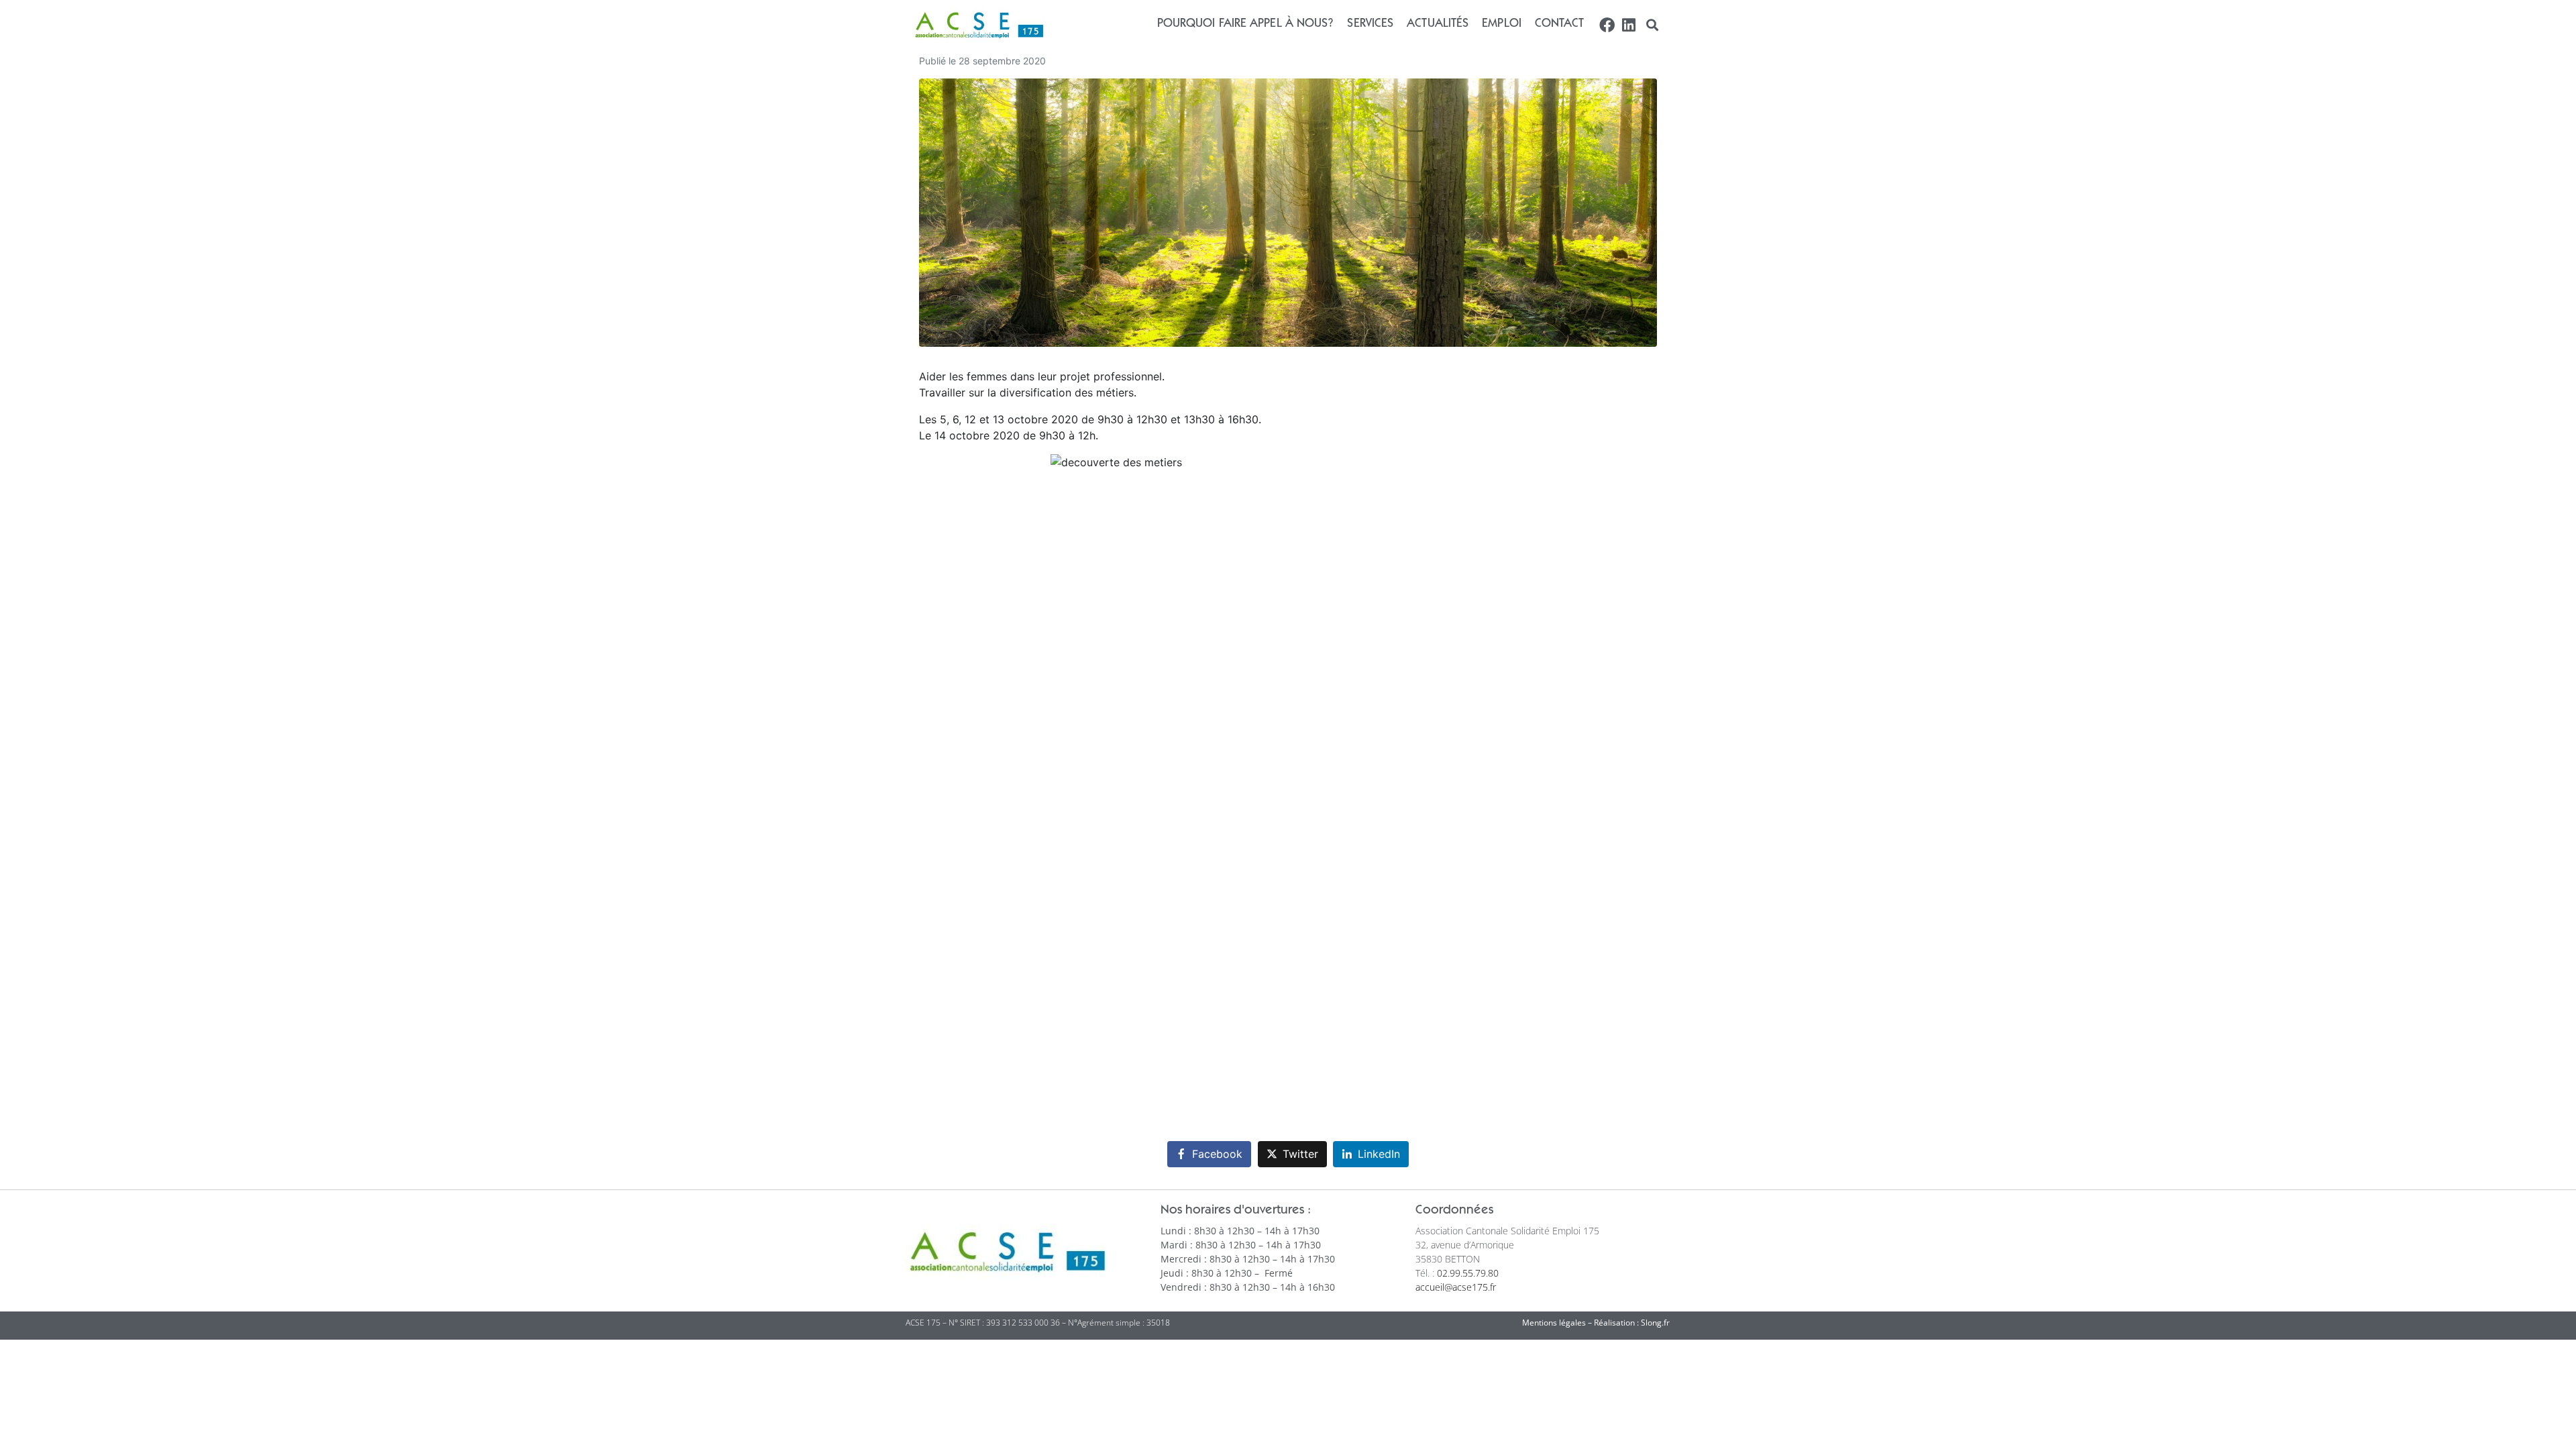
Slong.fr (1655, 1323)
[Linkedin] (1628, 25)
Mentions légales (1554, 1323)
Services (1370, 24)
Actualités (1438, 24)
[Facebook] (1607, 25)
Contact (1560, 24)
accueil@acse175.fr (1456, 1287)
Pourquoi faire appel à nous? (1246, 24)
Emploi (1502, 24)
